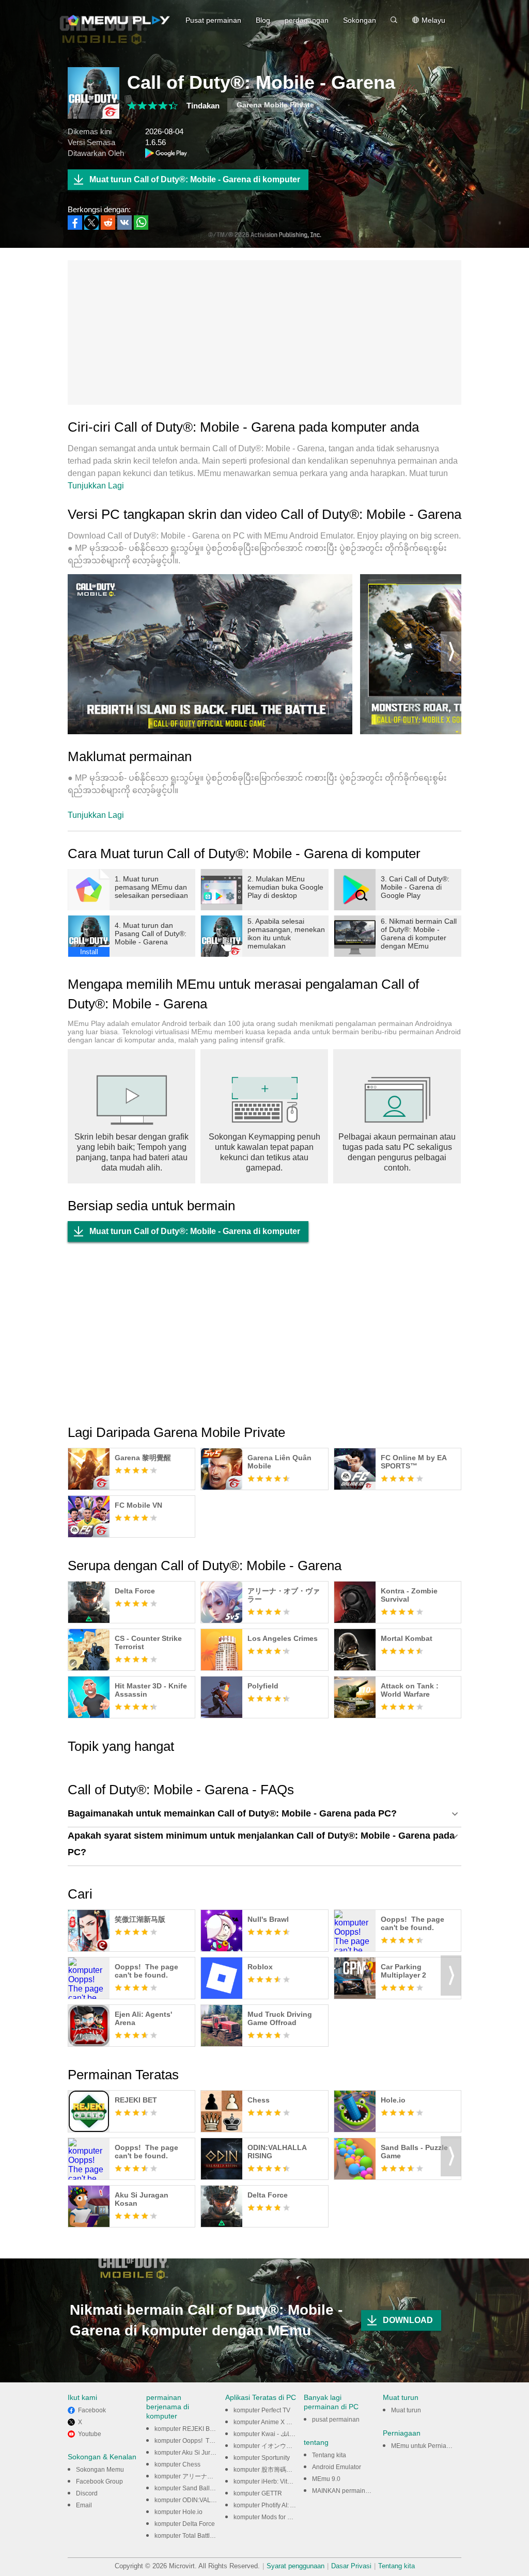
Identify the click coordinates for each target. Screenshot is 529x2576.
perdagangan (307, 20)
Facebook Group (99, 2482)
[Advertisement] (264, 333)
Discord (87, 2493)
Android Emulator (337, 2467)
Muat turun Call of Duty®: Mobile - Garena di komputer (195, 179)
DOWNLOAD (408, 2320)
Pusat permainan (213, 20)
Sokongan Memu (100, 2470)
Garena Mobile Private (275, 105)
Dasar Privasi (351, 2566)
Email (84, 2505)
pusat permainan (336, 2420)
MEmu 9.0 (326, 2479)
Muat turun (406, 2410)
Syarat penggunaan (295, 2566)
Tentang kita (329, 2455)
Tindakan (203, 106)
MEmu (119, 20)
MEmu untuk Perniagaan (426, 2446)
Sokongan (360, 20)
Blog (263, 20)
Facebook (92, 2410)
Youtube (90, 2434)
